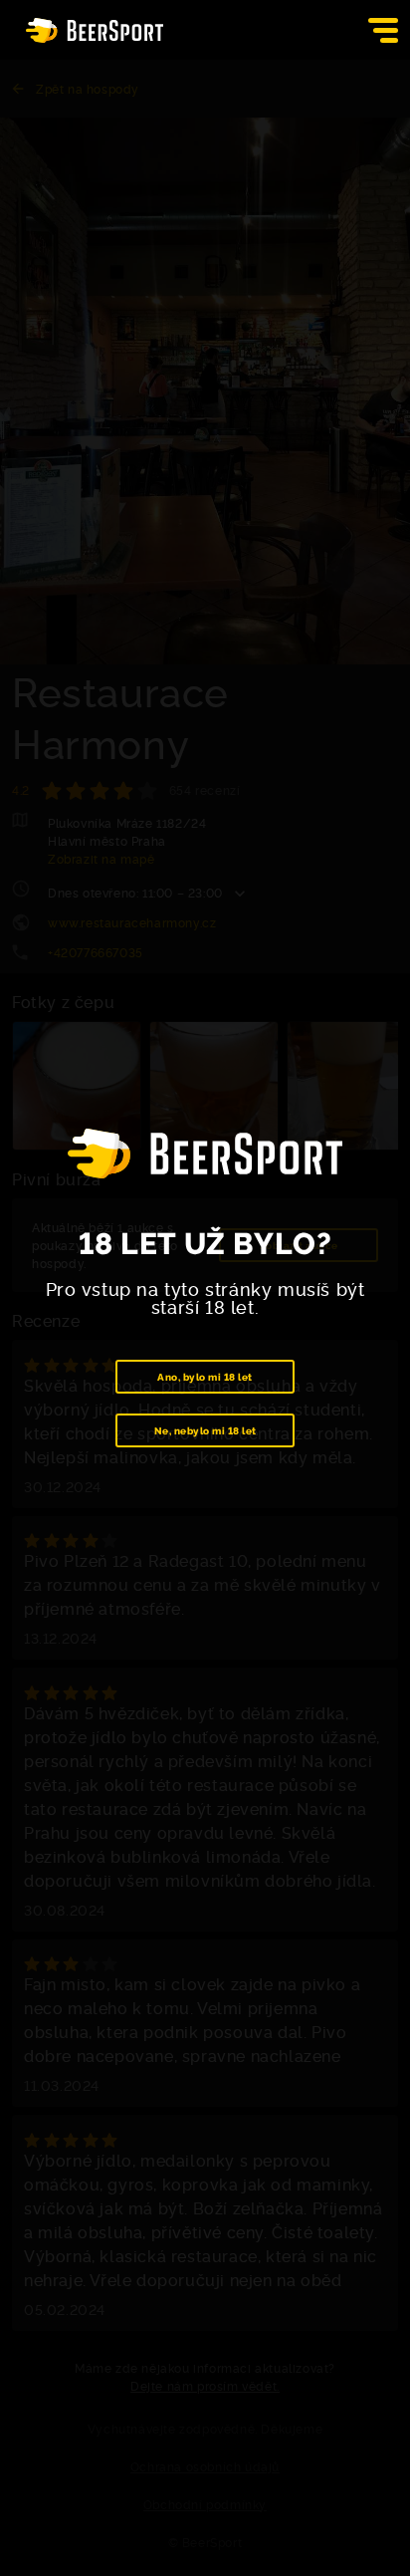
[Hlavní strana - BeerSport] (95, 30)
